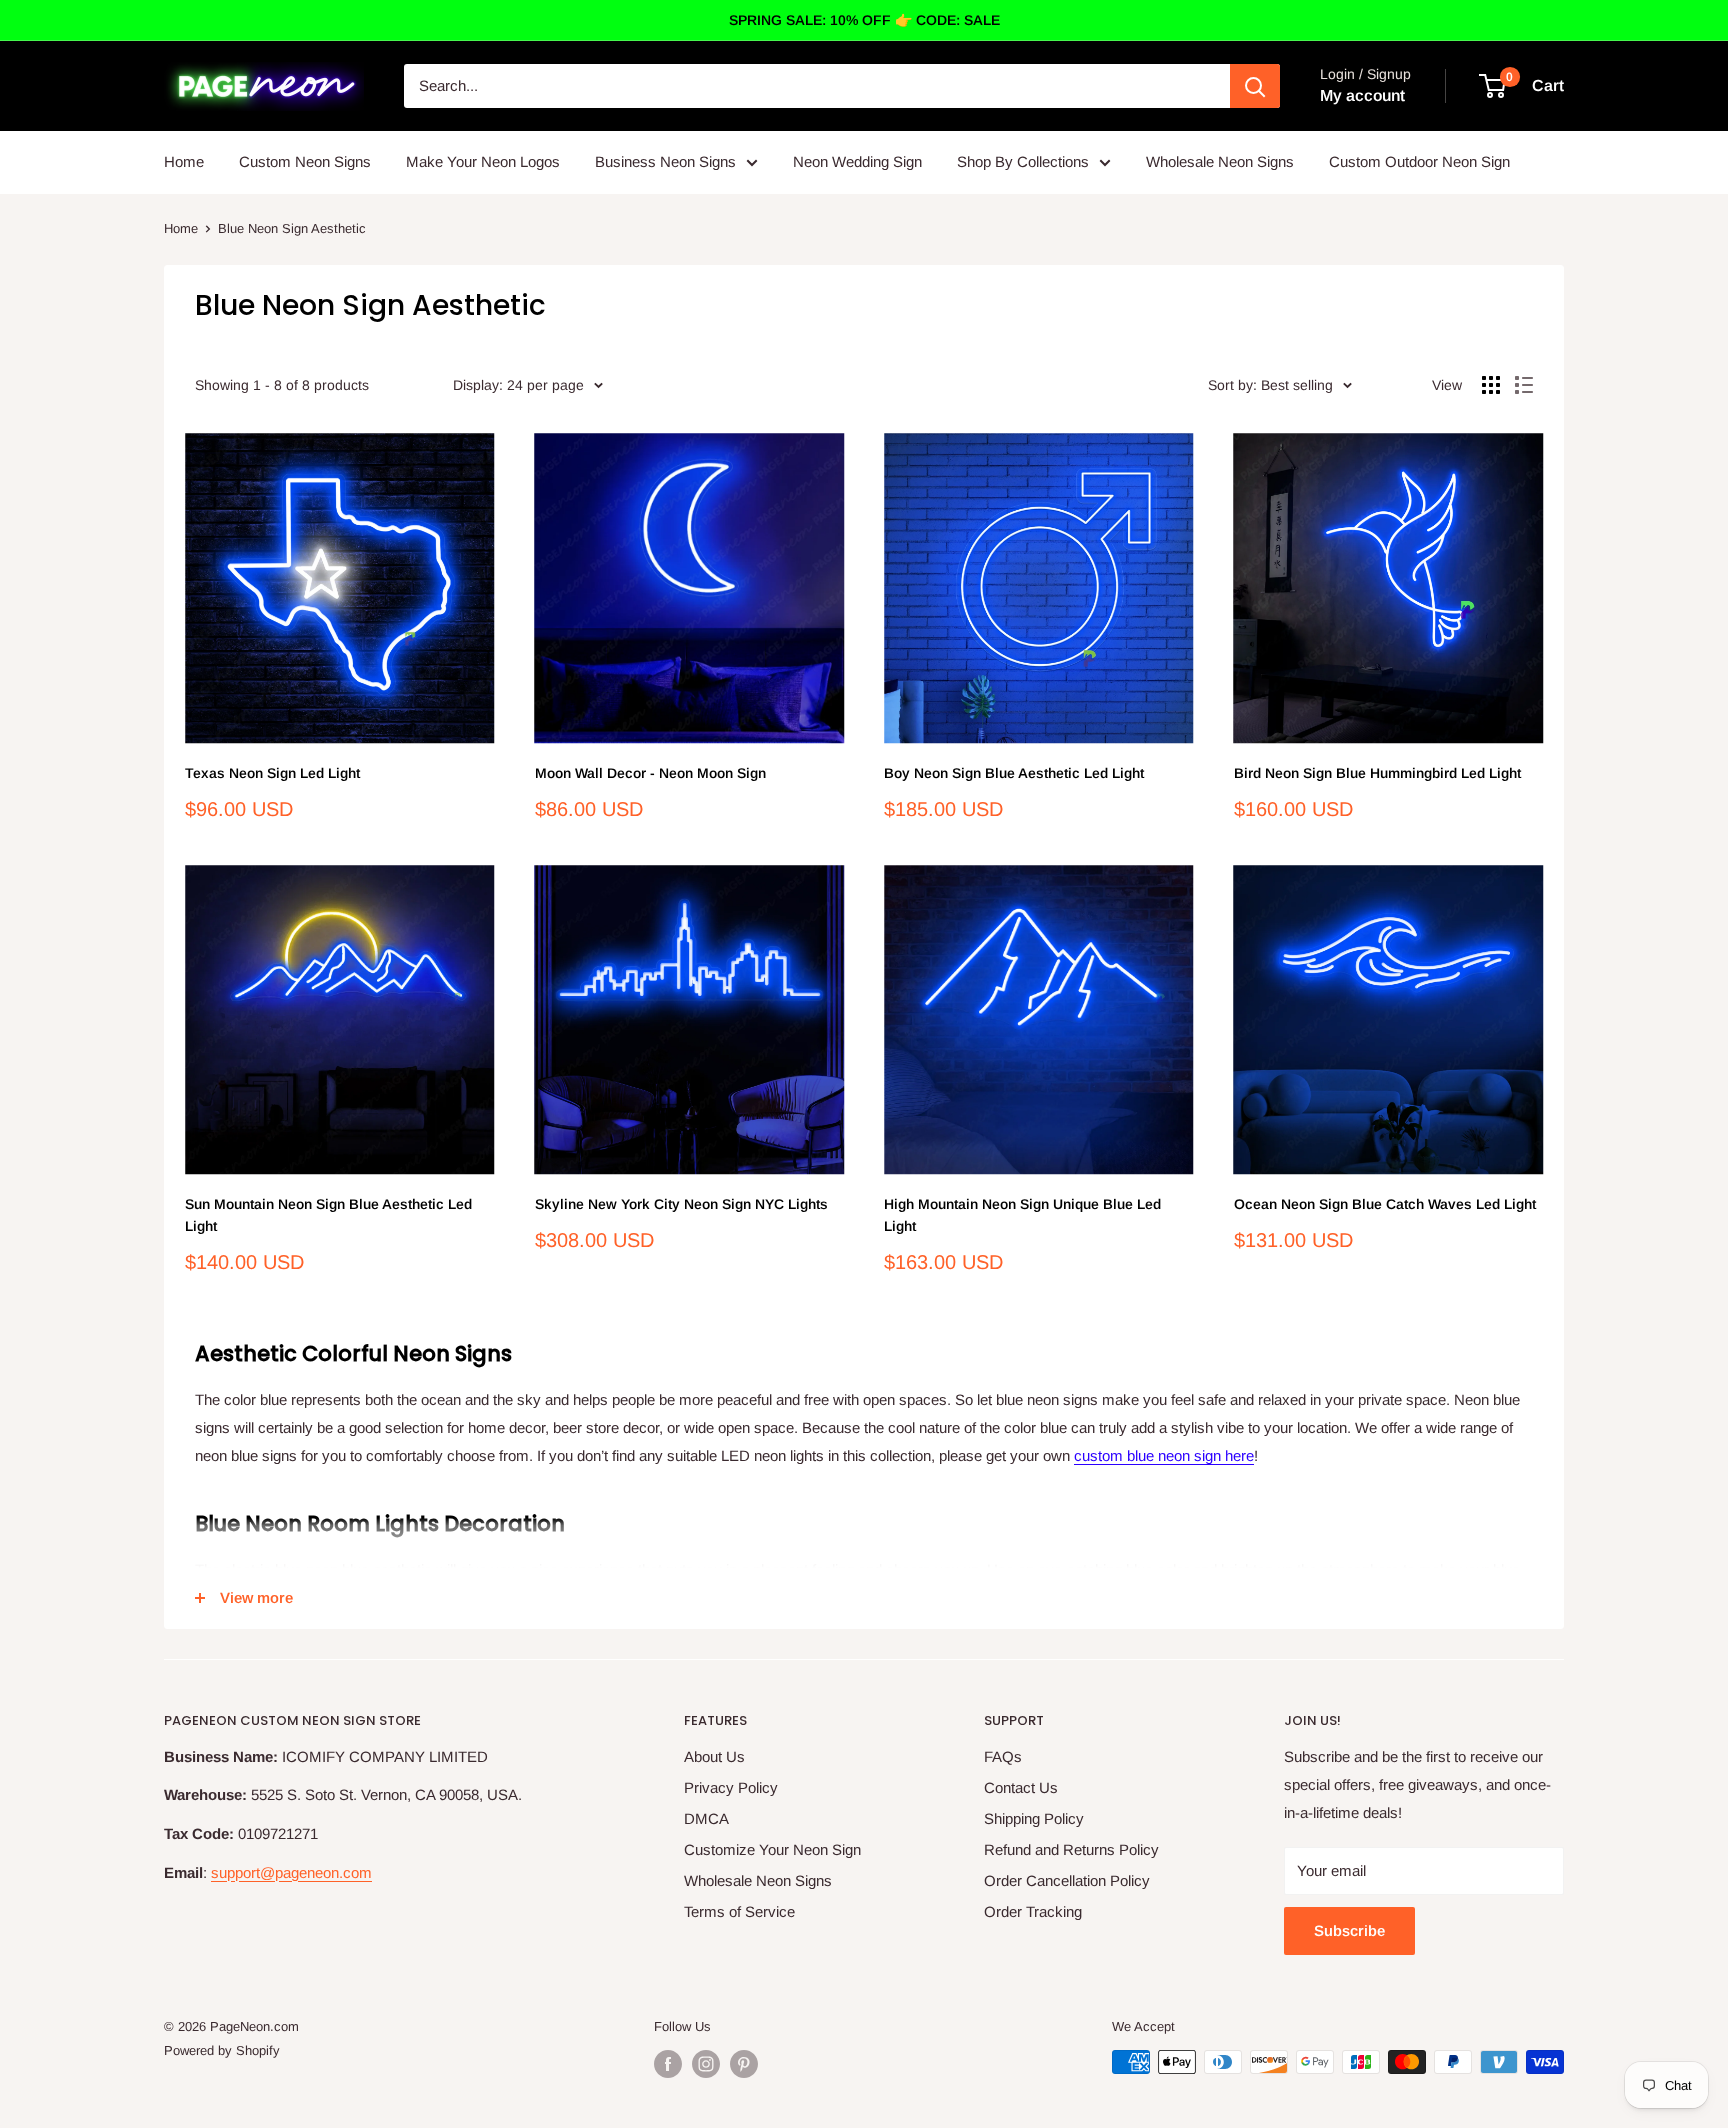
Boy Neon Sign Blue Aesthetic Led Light (1014, 773)
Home (184, 161)
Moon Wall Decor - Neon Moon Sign (650, 773)
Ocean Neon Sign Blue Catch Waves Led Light (1385, 1204)
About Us (714, 1756)
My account (1362, 95)
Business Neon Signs (665, 161)
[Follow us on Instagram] (706, 2064)
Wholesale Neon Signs (1220, 161)
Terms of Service (739, 1911)
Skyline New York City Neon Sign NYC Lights (681, 1204)
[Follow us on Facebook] (668, 2064)
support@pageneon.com (291, 1872)
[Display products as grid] (1491, 385)
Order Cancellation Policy (1067, 1880)
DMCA (706, 1818)
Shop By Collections (1023, 161)
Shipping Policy (1034, 1818)
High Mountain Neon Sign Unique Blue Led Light (1022, 1215)
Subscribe (1349, 1930)
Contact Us (1021, 1787)
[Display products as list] (1524, 385)
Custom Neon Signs (305, 161)
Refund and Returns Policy (1071, 1849)
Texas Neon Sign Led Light (272, 773)
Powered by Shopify (222, 2050)
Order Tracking (1033, 1911)
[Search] (1255, 86)
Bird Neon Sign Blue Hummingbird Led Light (1377, 773)
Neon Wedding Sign (857, 161)
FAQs (1003, 1756)
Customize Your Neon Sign (772, 1849)
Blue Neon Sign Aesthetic (292, 228)
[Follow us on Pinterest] (744, 2064)
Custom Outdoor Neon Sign (1419, 161)
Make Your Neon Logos (483, 161)
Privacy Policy (731, 1787)
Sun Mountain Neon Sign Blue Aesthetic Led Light (328, 1215)
